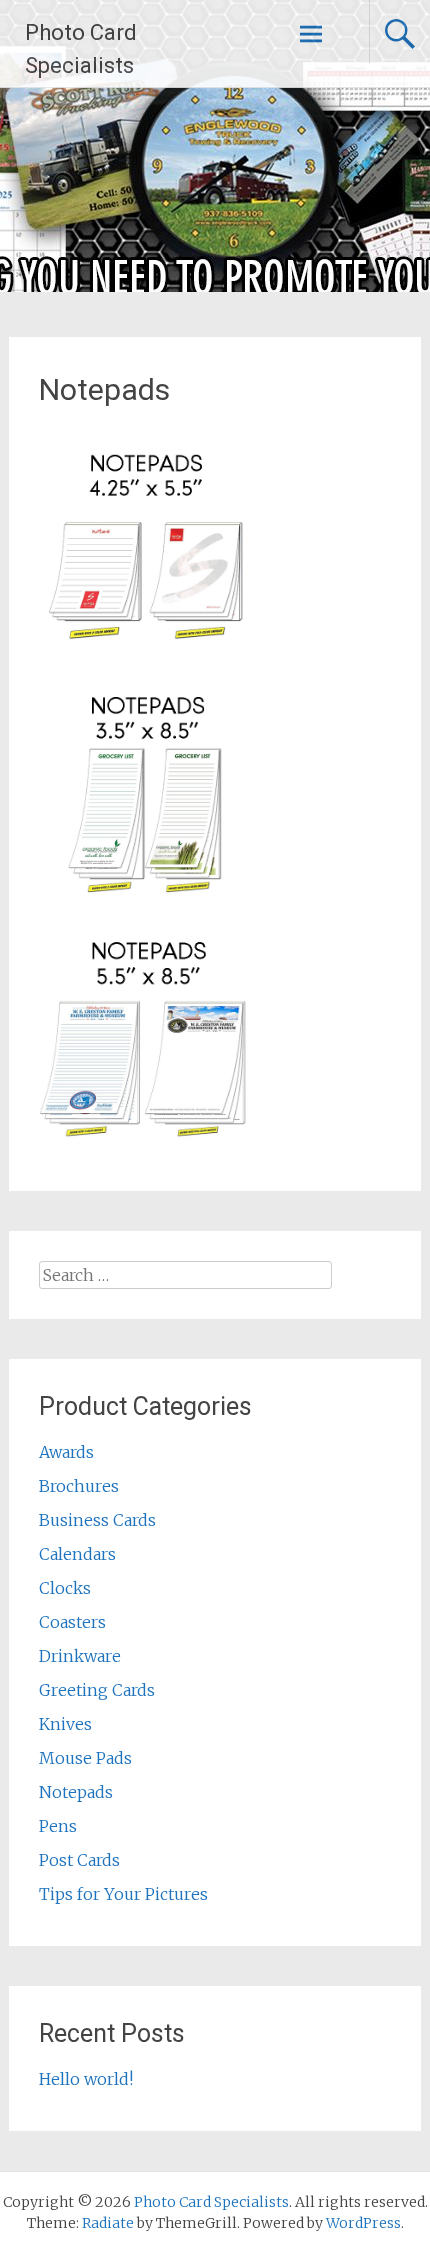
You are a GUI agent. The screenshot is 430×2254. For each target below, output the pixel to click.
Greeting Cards (97, 1690)
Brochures (79, 1486)
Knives (65, 1724)
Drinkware (80, 1656)
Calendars (77, 1554)
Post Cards (79, 1860)
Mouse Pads (85, 1758)
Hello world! (86, 2079)
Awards (66, 1452)
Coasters (72, 1622)
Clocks (65, 1588)
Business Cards (97, 1520)
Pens (58, 1826)
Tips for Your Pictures (123, 1894)
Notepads (76, 1792)
